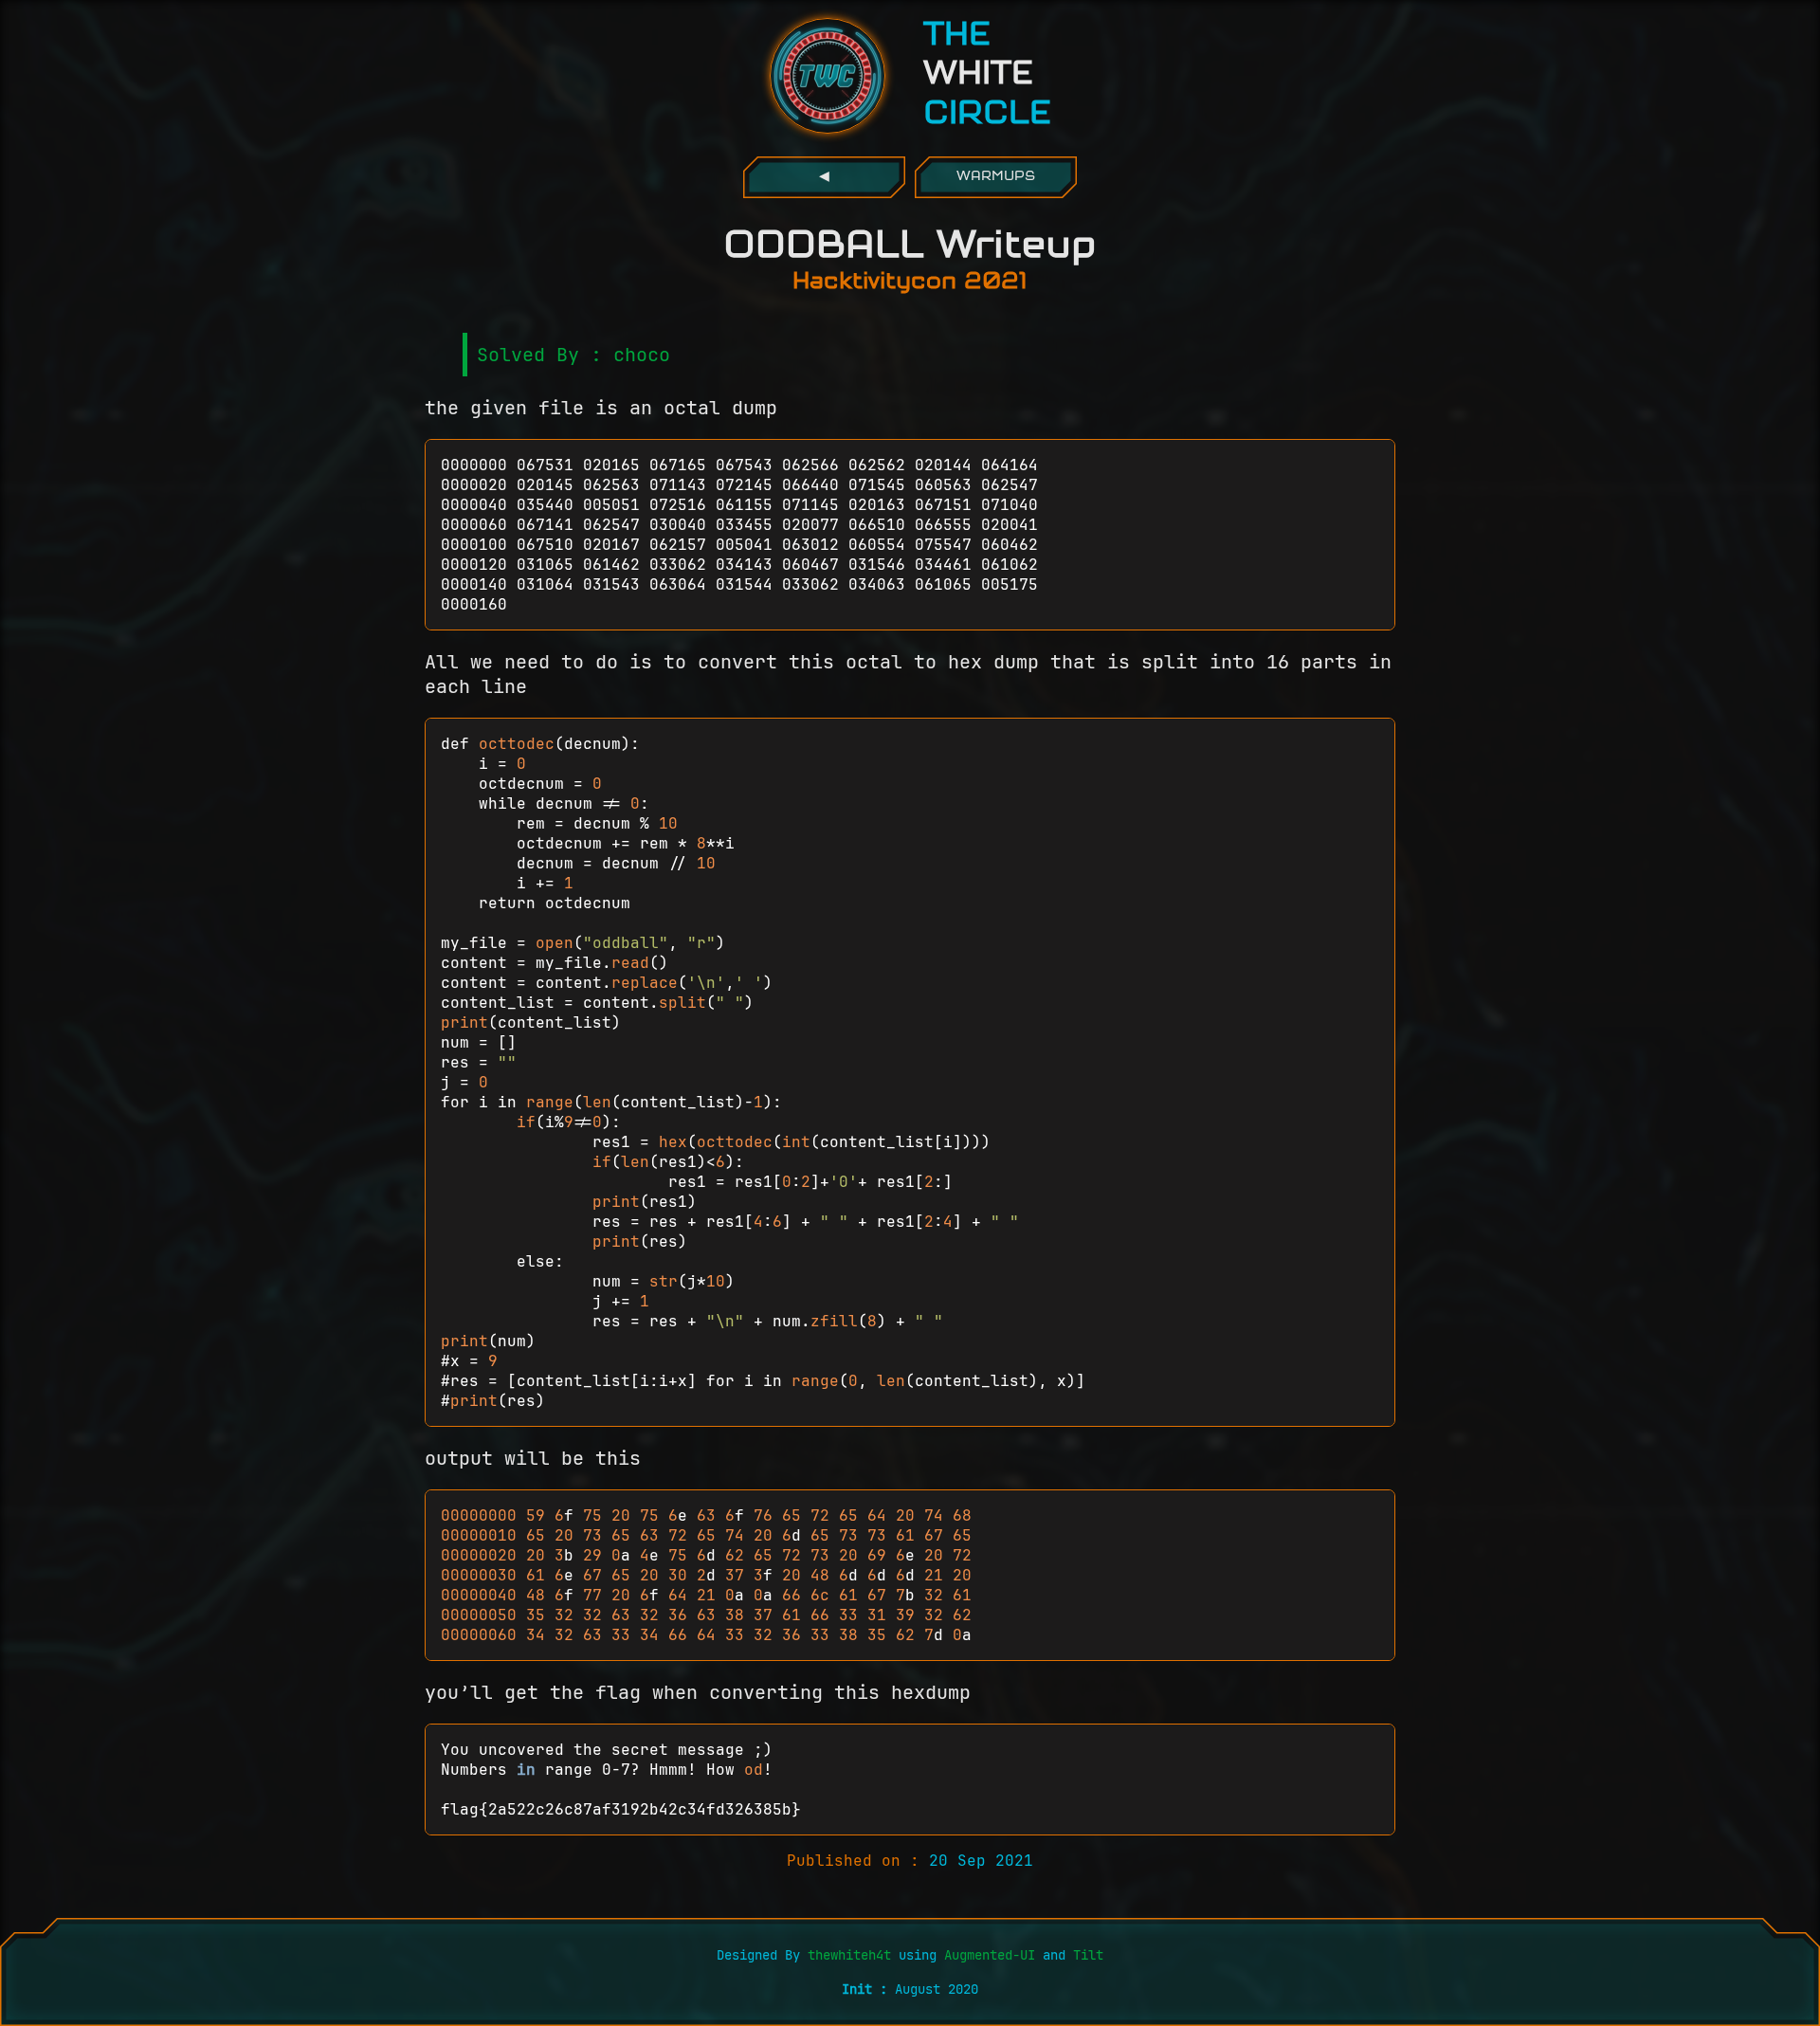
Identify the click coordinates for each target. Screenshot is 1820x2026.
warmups (996, 177)
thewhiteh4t (853, 1955)
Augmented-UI (990, 1955)
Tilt (1088, 1955)
